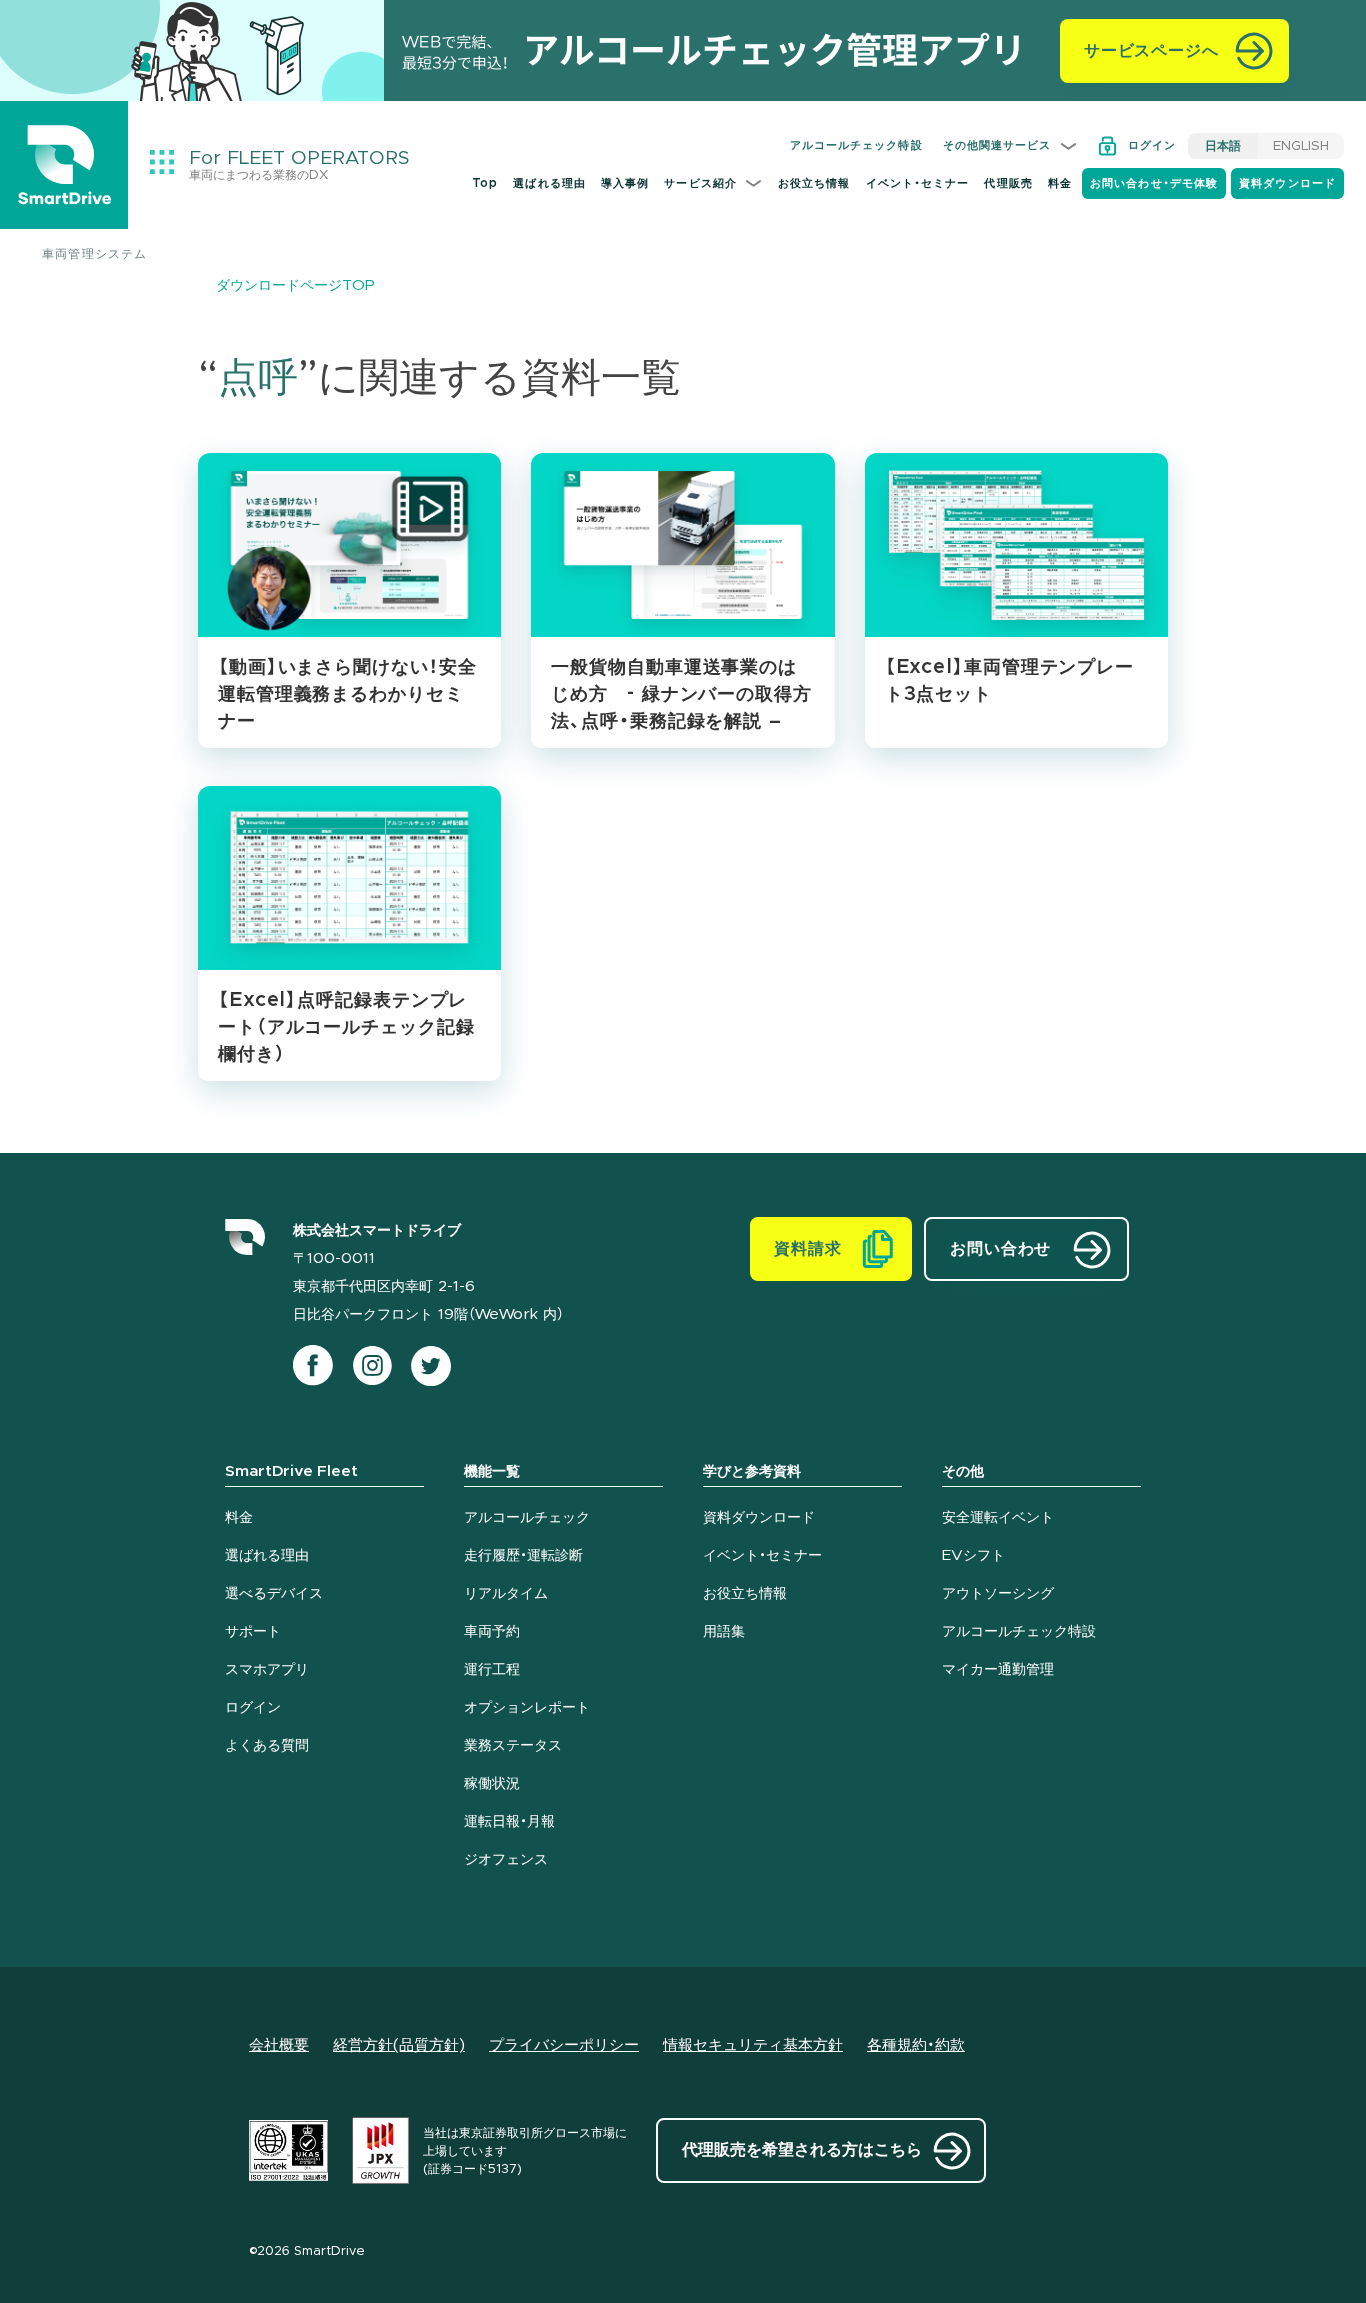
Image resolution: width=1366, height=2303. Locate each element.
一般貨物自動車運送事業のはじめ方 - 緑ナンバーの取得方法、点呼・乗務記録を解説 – (681, 695)
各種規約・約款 (916, 2045)
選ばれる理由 (549, 183)
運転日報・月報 (509, 1822)
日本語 (1223, 146)
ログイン (1152, 145)
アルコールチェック (527, 1518)
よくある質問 (267, 1746)
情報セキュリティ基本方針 (753, 2045)
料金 (1060, 183)
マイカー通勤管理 (998, 1670)
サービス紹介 (700, 183)
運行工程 (492, 1670)
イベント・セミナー (918, 183)
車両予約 (492, 1632)
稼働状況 (492, 1784)
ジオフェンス (506, 1860)
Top (485, 183)
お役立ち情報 (814, 183)
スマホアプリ (267, 1670)
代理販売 (1008, 183)
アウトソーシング (998, 1594)
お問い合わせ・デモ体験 (1154, 183)
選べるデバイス (274, 1594)
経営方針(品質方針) (399, 2045)
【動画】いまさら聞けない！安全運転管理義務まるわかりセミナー (347, 695)
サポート (253, 1632)
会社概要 (279, 2045)
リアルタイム (506, 1594)
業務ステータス (513, 1746)
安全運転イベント (998, 1518)
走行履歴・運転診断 (523, 1556)
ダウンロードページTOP (295, 286)
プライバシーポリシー (564, 2045)
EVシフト (973, 1556)
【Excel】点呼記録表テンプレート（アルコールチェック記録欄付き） (346, 1028)
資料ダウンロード (1287, 183)
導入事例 (625, 183)
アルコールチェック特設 (856, 145)
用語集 (724, 1632)
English (1301, 146)
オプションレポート (527, 1708)
